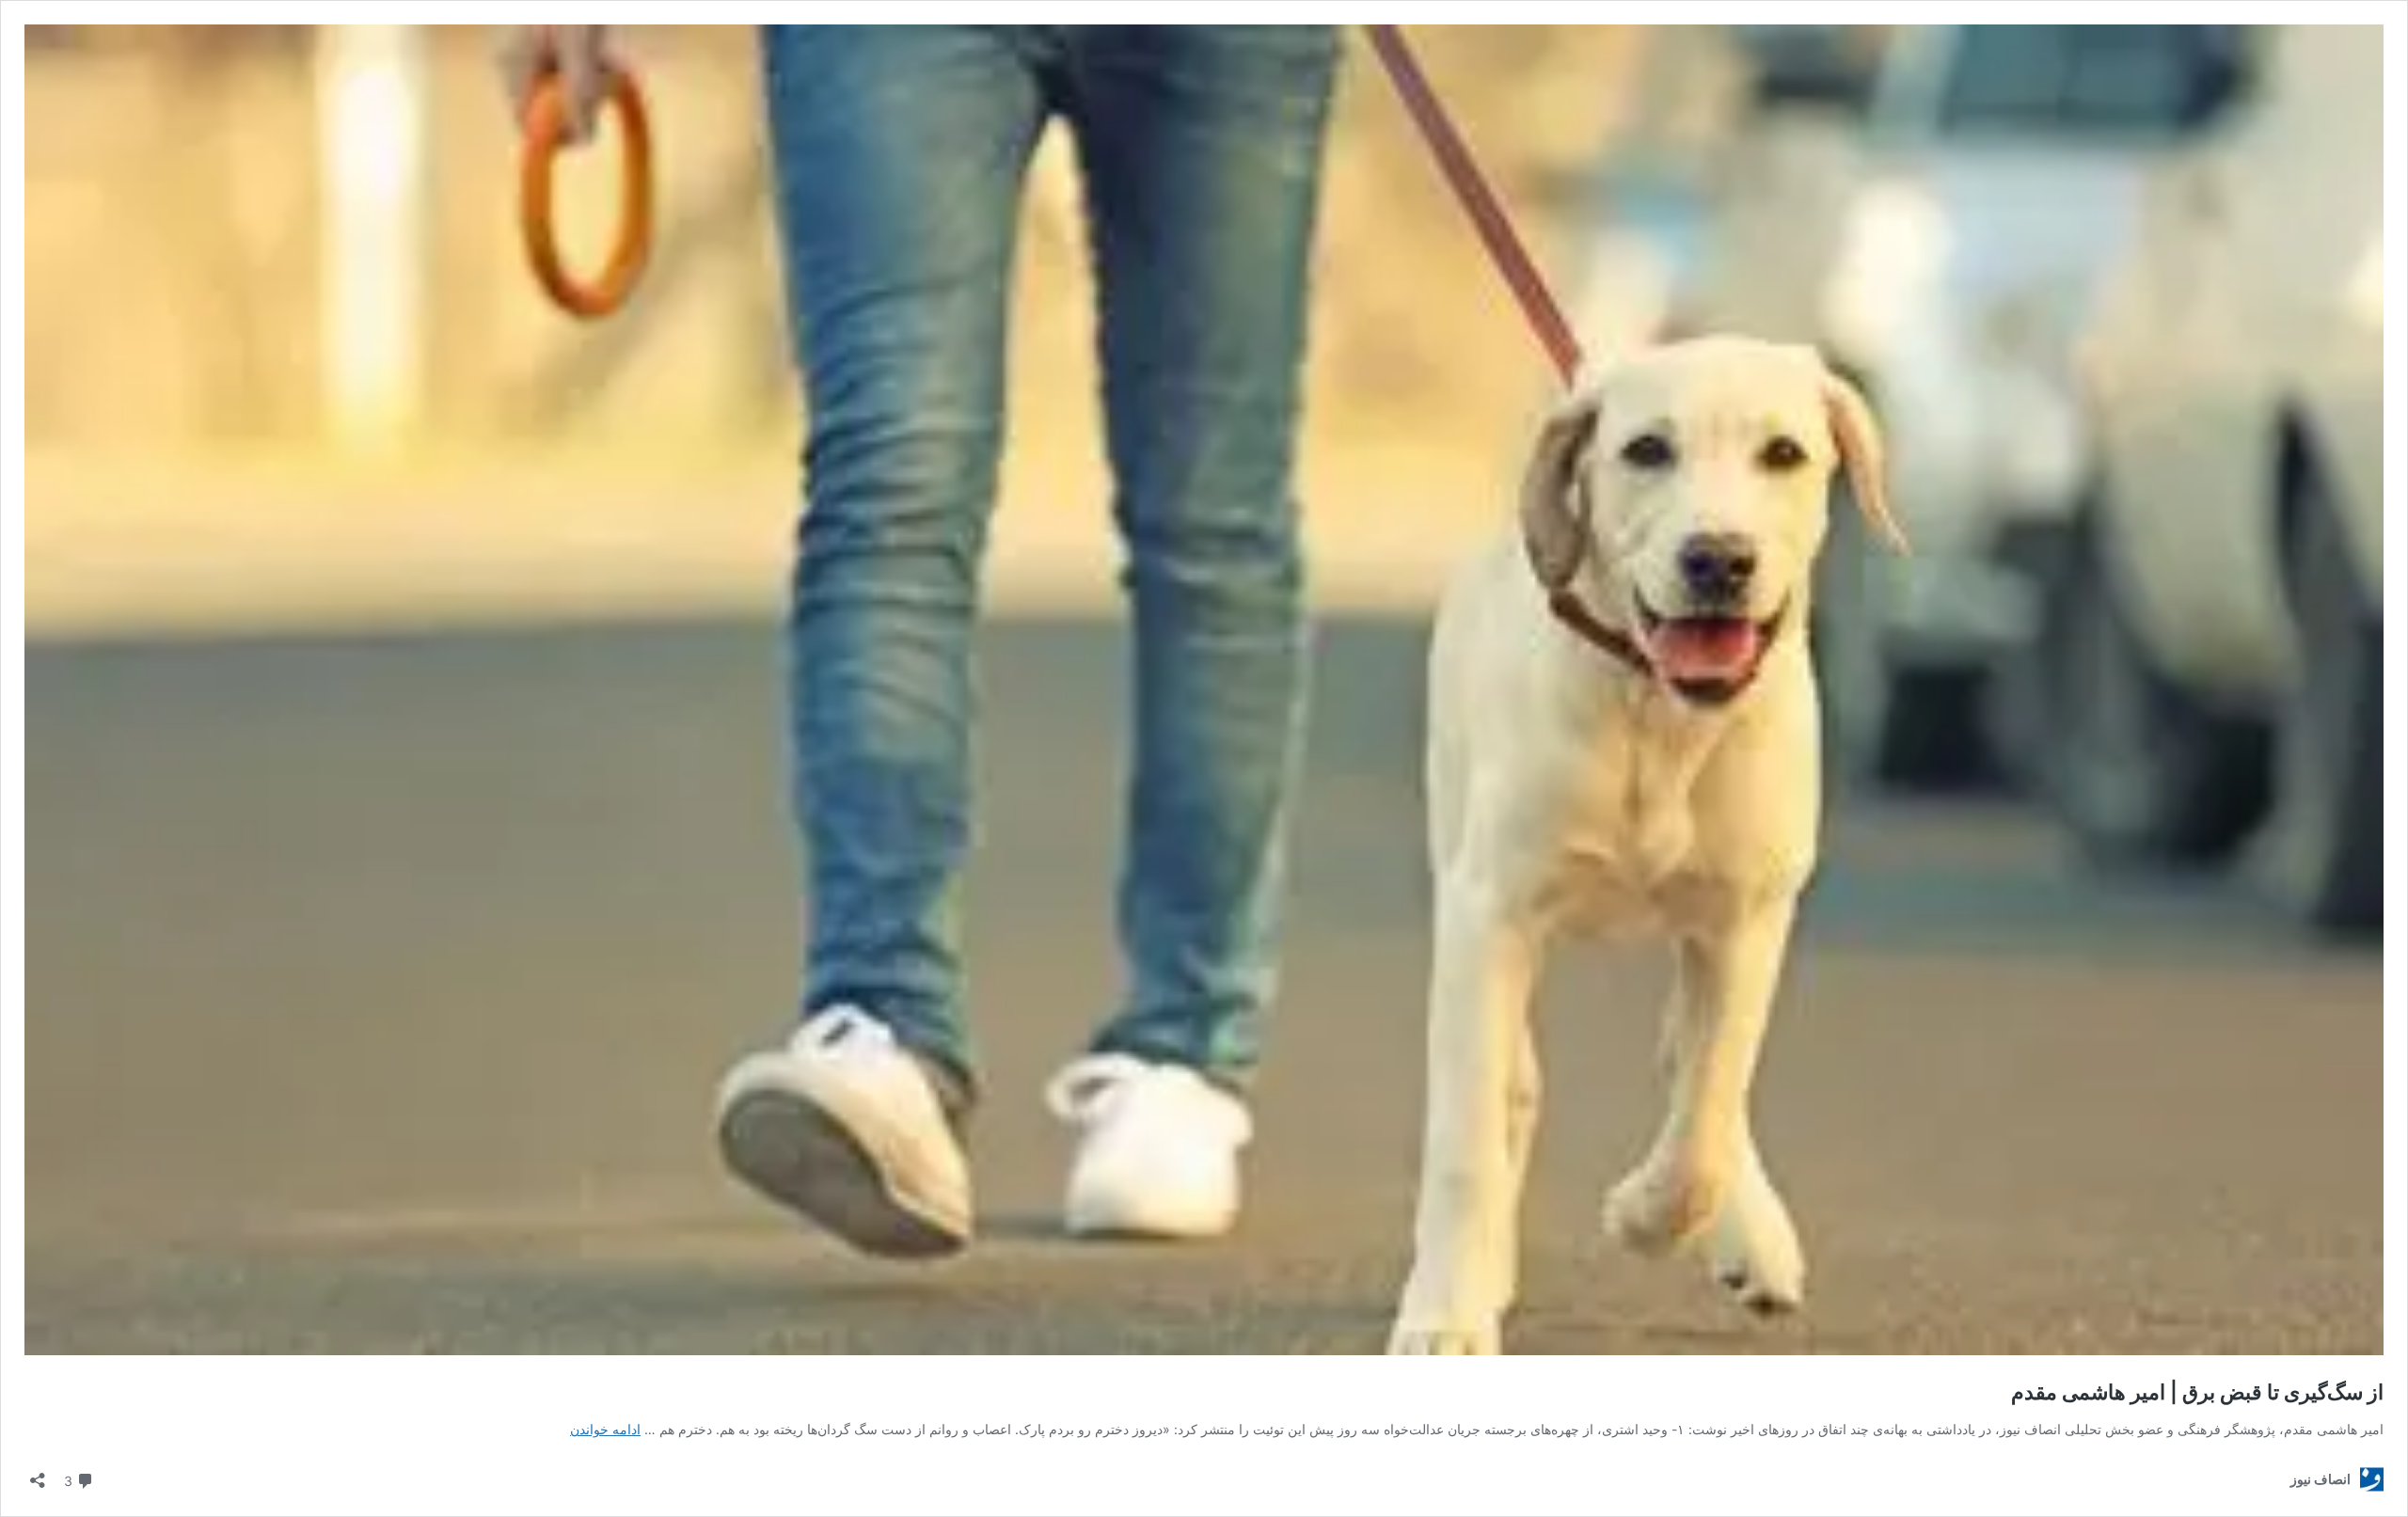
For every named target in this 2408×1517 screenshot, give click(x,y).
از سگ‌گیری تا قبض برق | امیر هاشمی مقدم (2197, 1392)
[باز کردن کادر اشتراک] (38, 1474)
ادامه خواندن (605, 1429)
